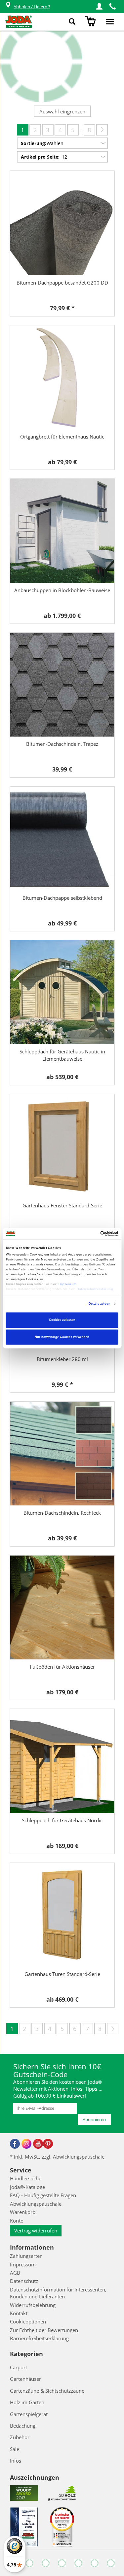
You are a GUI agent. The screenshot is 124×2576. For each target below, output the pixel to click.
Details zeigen (99, 1304)
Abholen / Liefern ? (32, 7)
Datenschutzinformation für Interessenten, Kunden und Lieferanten (58, 2293)
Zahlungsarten (26, 2256)
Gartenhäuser (25, 2379)
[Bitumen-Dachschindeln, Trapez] (62, 685)
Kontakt (19, 2313)
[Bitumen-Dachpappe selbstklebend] (62, 839)
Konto (17, 2221)
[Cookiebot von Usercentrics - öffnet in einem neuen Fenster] (90, 1233)
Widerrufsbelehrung (33, 2305)
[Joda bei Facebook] (15, 2144)
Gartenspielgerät (29, 2414)
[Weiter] (102, 130)
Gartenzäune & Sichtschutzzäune (47, 2391)
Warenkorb (23, 2212)
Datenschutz (24, 2281)
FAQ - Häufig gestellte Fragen (43, 2195)
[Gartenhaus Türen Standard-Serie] (62, 1915)
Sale (15, 2449)
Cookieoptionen (28, 2321)
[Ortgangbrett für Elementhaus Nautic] (62, 377)
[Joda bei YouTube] (38, 2144)
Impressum (68, 1284)
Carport (19, 2367)
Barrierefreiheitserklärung (39, 2338)
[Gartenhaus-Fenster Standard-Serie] (62, 1146)
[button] (99, 7)
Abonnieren (94, 2119)
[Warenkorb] (91, 22)
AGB (15, 2273)
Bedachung (23, 2426)
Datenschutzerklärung (95, 1289)
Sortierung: (34, 143)
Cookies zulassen (62, 1320)
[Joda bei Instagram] (26, 2144)
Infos (16, 2461)
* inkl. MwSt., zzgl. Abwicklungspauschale (57, 2157)
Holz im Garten (27, 2402)
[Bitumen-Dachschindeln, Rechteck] (62, 1454)
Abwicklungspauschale (36, 2204)
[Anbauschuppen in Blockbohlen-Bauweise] (62, 531)
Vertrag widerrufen (36, 2230)
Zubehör (20, 2437)
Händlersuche (26, 2178)
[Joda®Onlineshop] (19, 22)
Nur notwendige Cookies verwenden (62, 1337)
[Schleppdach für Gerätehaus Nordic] (62, 1761)
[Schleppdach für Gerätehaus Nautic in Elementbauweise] (62, 992)
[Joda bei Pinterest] (48, 2144)
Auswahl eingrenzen (62, 111)
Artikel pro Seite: (40, 157)
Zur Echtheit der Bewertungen (44, 2330)
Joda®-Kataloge (27, 2187)
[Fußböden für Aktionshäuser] (62, 1607)
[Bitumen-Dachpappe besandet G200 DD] (62, 223)
